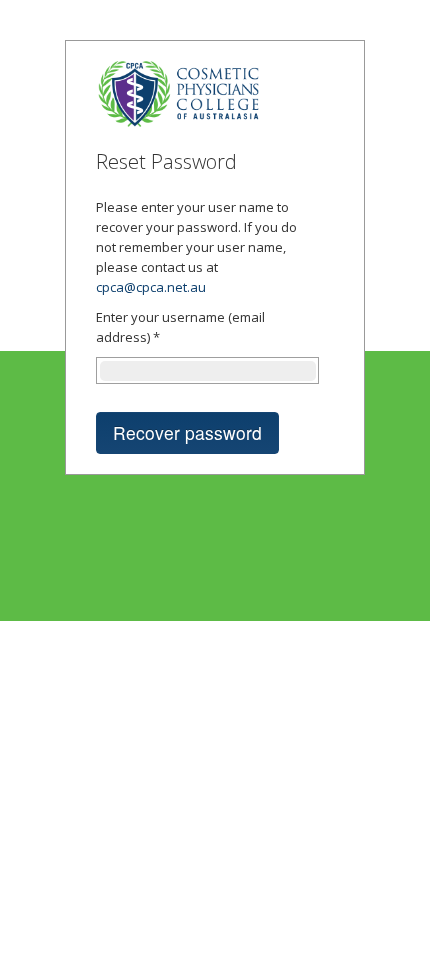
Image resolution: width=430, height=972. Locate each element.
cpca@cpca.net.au (151, 287)
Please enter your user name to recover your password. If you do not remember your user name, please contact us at (196, 247)
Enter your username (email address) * (180, 327)
